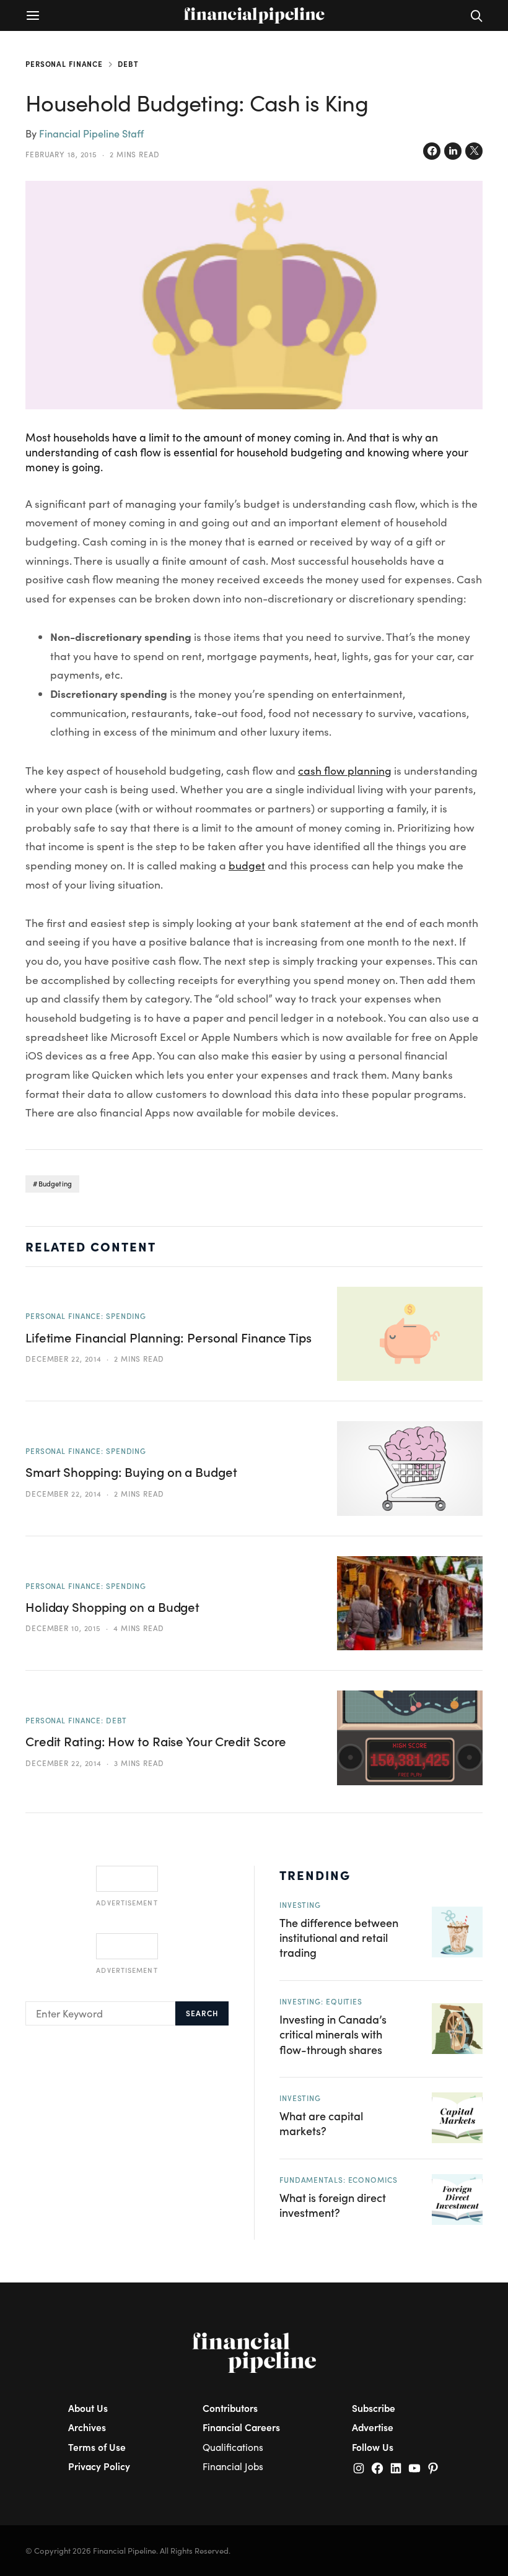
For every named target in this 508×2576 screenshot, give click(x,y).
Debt (128, 64)
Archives (87, 2427)
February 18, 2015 (61, 154)
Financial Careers (241, 2427)
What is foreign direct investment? (333, 2205)
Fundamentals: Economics (339, 2180)
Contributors (230, 2408)
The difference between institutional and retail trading (339, 1938)
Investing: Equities (321, 2001)
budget (247, 865)
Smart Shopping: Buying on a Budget (131, 1472)
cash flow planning (345, 770)
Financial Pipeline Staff (91, 133)
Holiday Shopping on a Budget (112, 1607)
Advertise (373, 2427)
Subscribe (374, 2408)
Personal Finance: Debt (76, 1720)
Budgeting (55, 1184)
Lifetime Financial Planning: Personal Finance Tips (169, 1338)
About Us (88, 2408)
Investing (300, 1905)
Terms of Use (97, 2447)
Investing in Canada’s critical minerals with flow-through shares (333, 2034)
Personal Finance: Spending (86, 1316)
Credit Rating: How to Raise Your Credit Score (156, 1741)
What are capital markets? (321, 2123)
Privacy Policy (99, 2466)
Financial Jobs (233, 2466)
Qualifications (233, 2447)
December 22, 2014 (63, 1359)
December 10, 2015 (63, 1628)
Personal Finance (64, 64)
